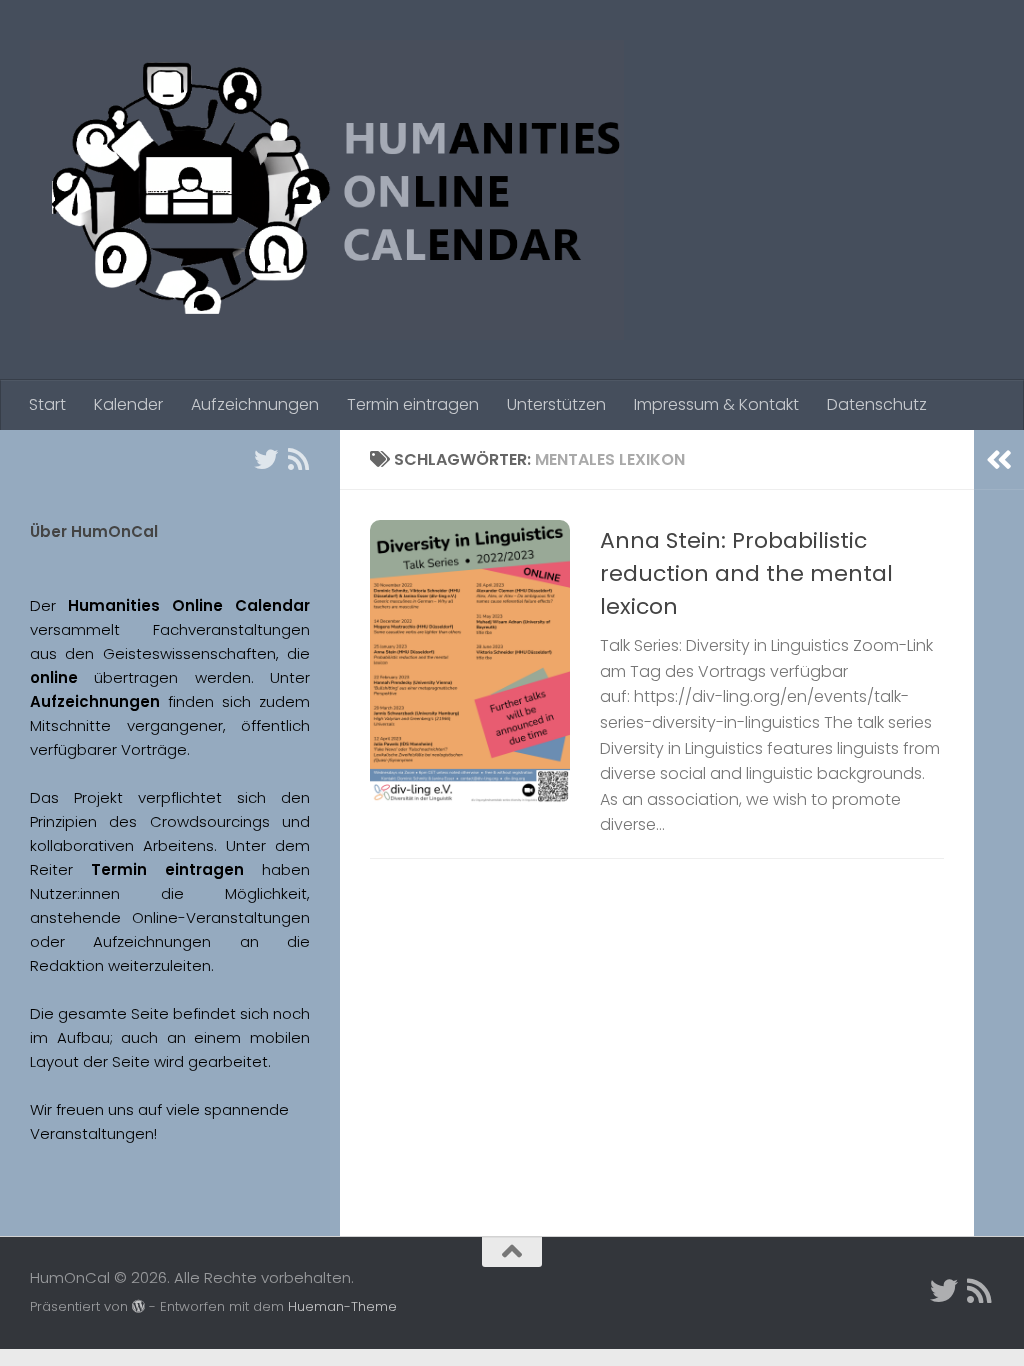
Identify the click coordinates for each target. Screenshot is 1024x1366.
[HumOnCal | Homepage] (327, 190)
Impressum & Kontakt (716, 404)
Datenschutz (877, 404)
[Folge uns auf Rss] (298, 459)
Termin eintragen (413, 404)
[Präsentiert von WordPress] (138, 1306)
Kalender (128, 404)
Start (47, 404)
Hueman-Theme (342, 1306)
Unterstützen (556, 404)
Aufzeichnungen (255, 404)
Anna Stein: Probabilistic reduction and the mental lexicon (746, 573)
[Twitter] (266, 459)
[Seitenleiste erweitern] (999, 460)
